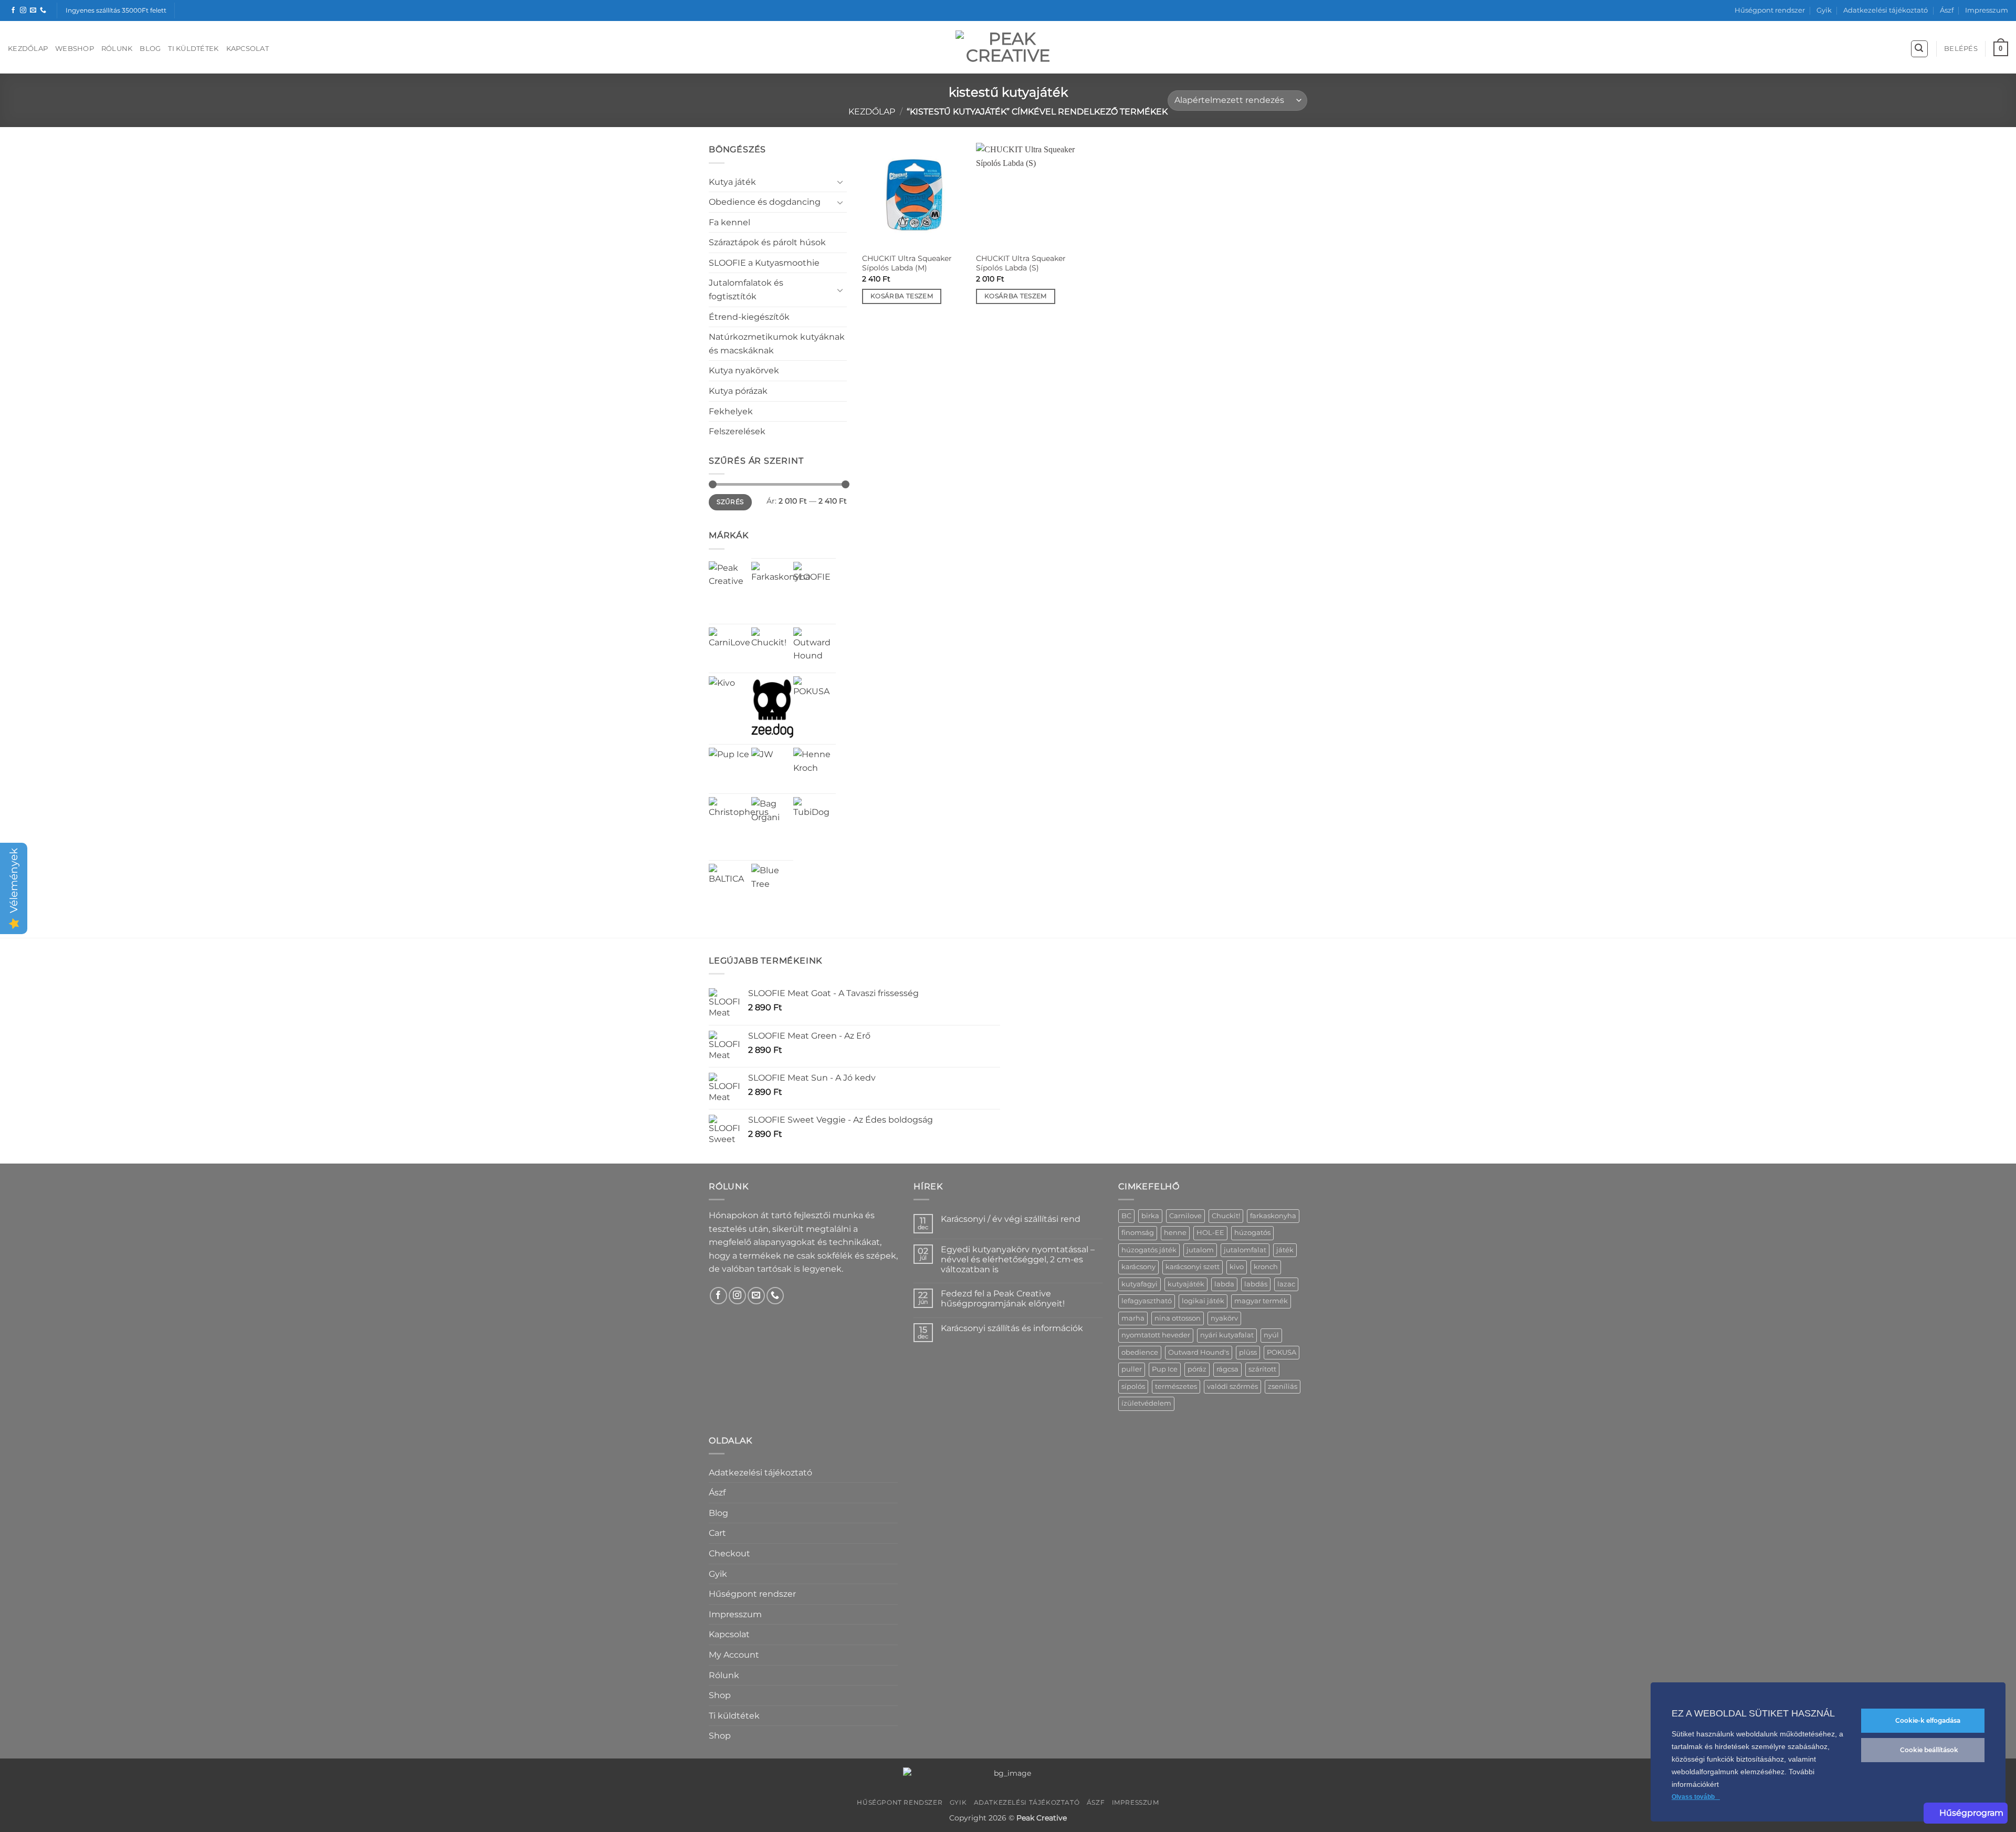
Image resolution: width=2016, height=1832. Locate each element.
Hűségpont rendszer (1770, 10)
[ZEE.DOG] (773, 709)
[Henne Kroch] (815, 769)
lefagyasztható (1147, 1301)
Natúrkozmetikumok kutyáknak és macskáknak (777, 344)
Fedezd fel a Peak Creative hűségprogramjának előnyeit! (1003, 1299)
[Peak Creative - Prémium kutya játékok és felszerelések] (1008, 47)
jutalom (1200, 1250)
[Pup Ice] (729, 768)
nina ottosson (1178, 1318)
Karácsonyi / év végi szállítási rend (1011, 1219)
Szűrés (730, 502)
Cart (717, 1533)
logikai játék (1203, 1301)
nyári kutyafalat (1227, 1335)
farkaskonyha (1273, 1216)
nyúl (1271, 1335)
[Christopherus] (739, 827)
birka (1150, 1216)
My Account (734, 1655)
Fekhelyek (731, 411)
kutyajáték (1186, 1284)
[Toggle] (841, 182)
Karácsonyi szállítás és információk (1012, 1328)
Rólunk (117, 49)
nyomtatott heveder (1156, 1335)
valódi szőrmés (1232, 1386)
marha (1133, 1318)
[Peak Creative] (730, 583)
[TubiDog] (815, 818)
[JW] (762, 759)
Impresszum (1987, 10)
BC (1126, 1216)
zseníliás (1283, 1386)
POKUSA (1282, 1352)
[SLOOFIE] (815, 583)
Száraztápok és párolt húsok (767, 242)
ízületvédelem (1146, 1403)
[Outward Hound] (815, 649)
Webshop (75, 49)
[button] (1919, 49)
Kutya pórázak (738, 391)
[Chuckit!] (773, 649)
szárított (1262, 1369)
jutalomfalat (1245, 1250)
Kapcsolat (248, 49)
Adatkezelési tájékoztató (1886, 10)
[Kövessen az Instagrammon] (23, 11)
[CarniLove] (730, 649)
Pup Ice (1165, 1369)
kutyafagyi (1140, 1284)
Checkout (729, 1553)
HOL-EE (1210, 1233)
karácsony (1138, 1267)
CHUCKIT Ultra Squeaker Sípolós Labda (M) (907, 263)
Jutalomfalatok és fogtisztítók (746, 290)
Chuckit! (1226, 1216)
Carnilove (1185, 1216)
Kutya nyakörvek (744, 370)
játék (1285, 1250)
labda (1224, 1284)
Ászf (1947, 10)
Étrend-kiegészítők (749, 317)
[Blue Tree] (773, 885)
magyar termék (1261, 1301)
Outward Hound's (1199, 1352)
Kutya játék (732, 182)
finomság (1138, 1233)
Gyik (1824, 10)
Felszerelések (737, 431)
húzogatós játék (1149, 1250)
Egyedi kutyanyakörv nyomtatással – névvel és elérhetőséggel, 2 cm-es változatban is (1018, 1259)
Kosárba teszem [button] (902, 296)
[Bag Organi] (773, 818)
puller (1132, 1369)
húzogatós (1252, 1233)
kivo (1237, 1267)
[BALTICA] (730, 885)
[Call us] (43, 11)
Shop (720, 1695)
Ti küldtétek (193, 49)
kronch (1266, 1267)
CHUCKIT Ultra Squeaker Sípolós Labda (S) (1021, 263)
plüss (1248, 1352)
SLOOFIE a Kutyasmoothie (764, 263)
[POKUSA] (815, 698)
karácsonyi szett (1193, 1267)
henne (1175, 1233)
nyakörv (1224, 1318)
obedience (1140, 1352)
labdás (1256, 1284)
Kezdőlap (28, 49)
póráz (1197, 1369)
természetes (1176, 1386)
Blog (150, 49)
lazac (1286, 1284)
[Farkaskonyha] (781, 591)
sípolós (1133, 1386)
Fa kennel (729, 222)
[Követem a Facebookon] (13, 11)
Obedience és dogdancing (765, 202)
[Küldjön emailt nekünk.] (33, 11)
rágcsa (1227, 1369)
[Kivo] (722, 689)
